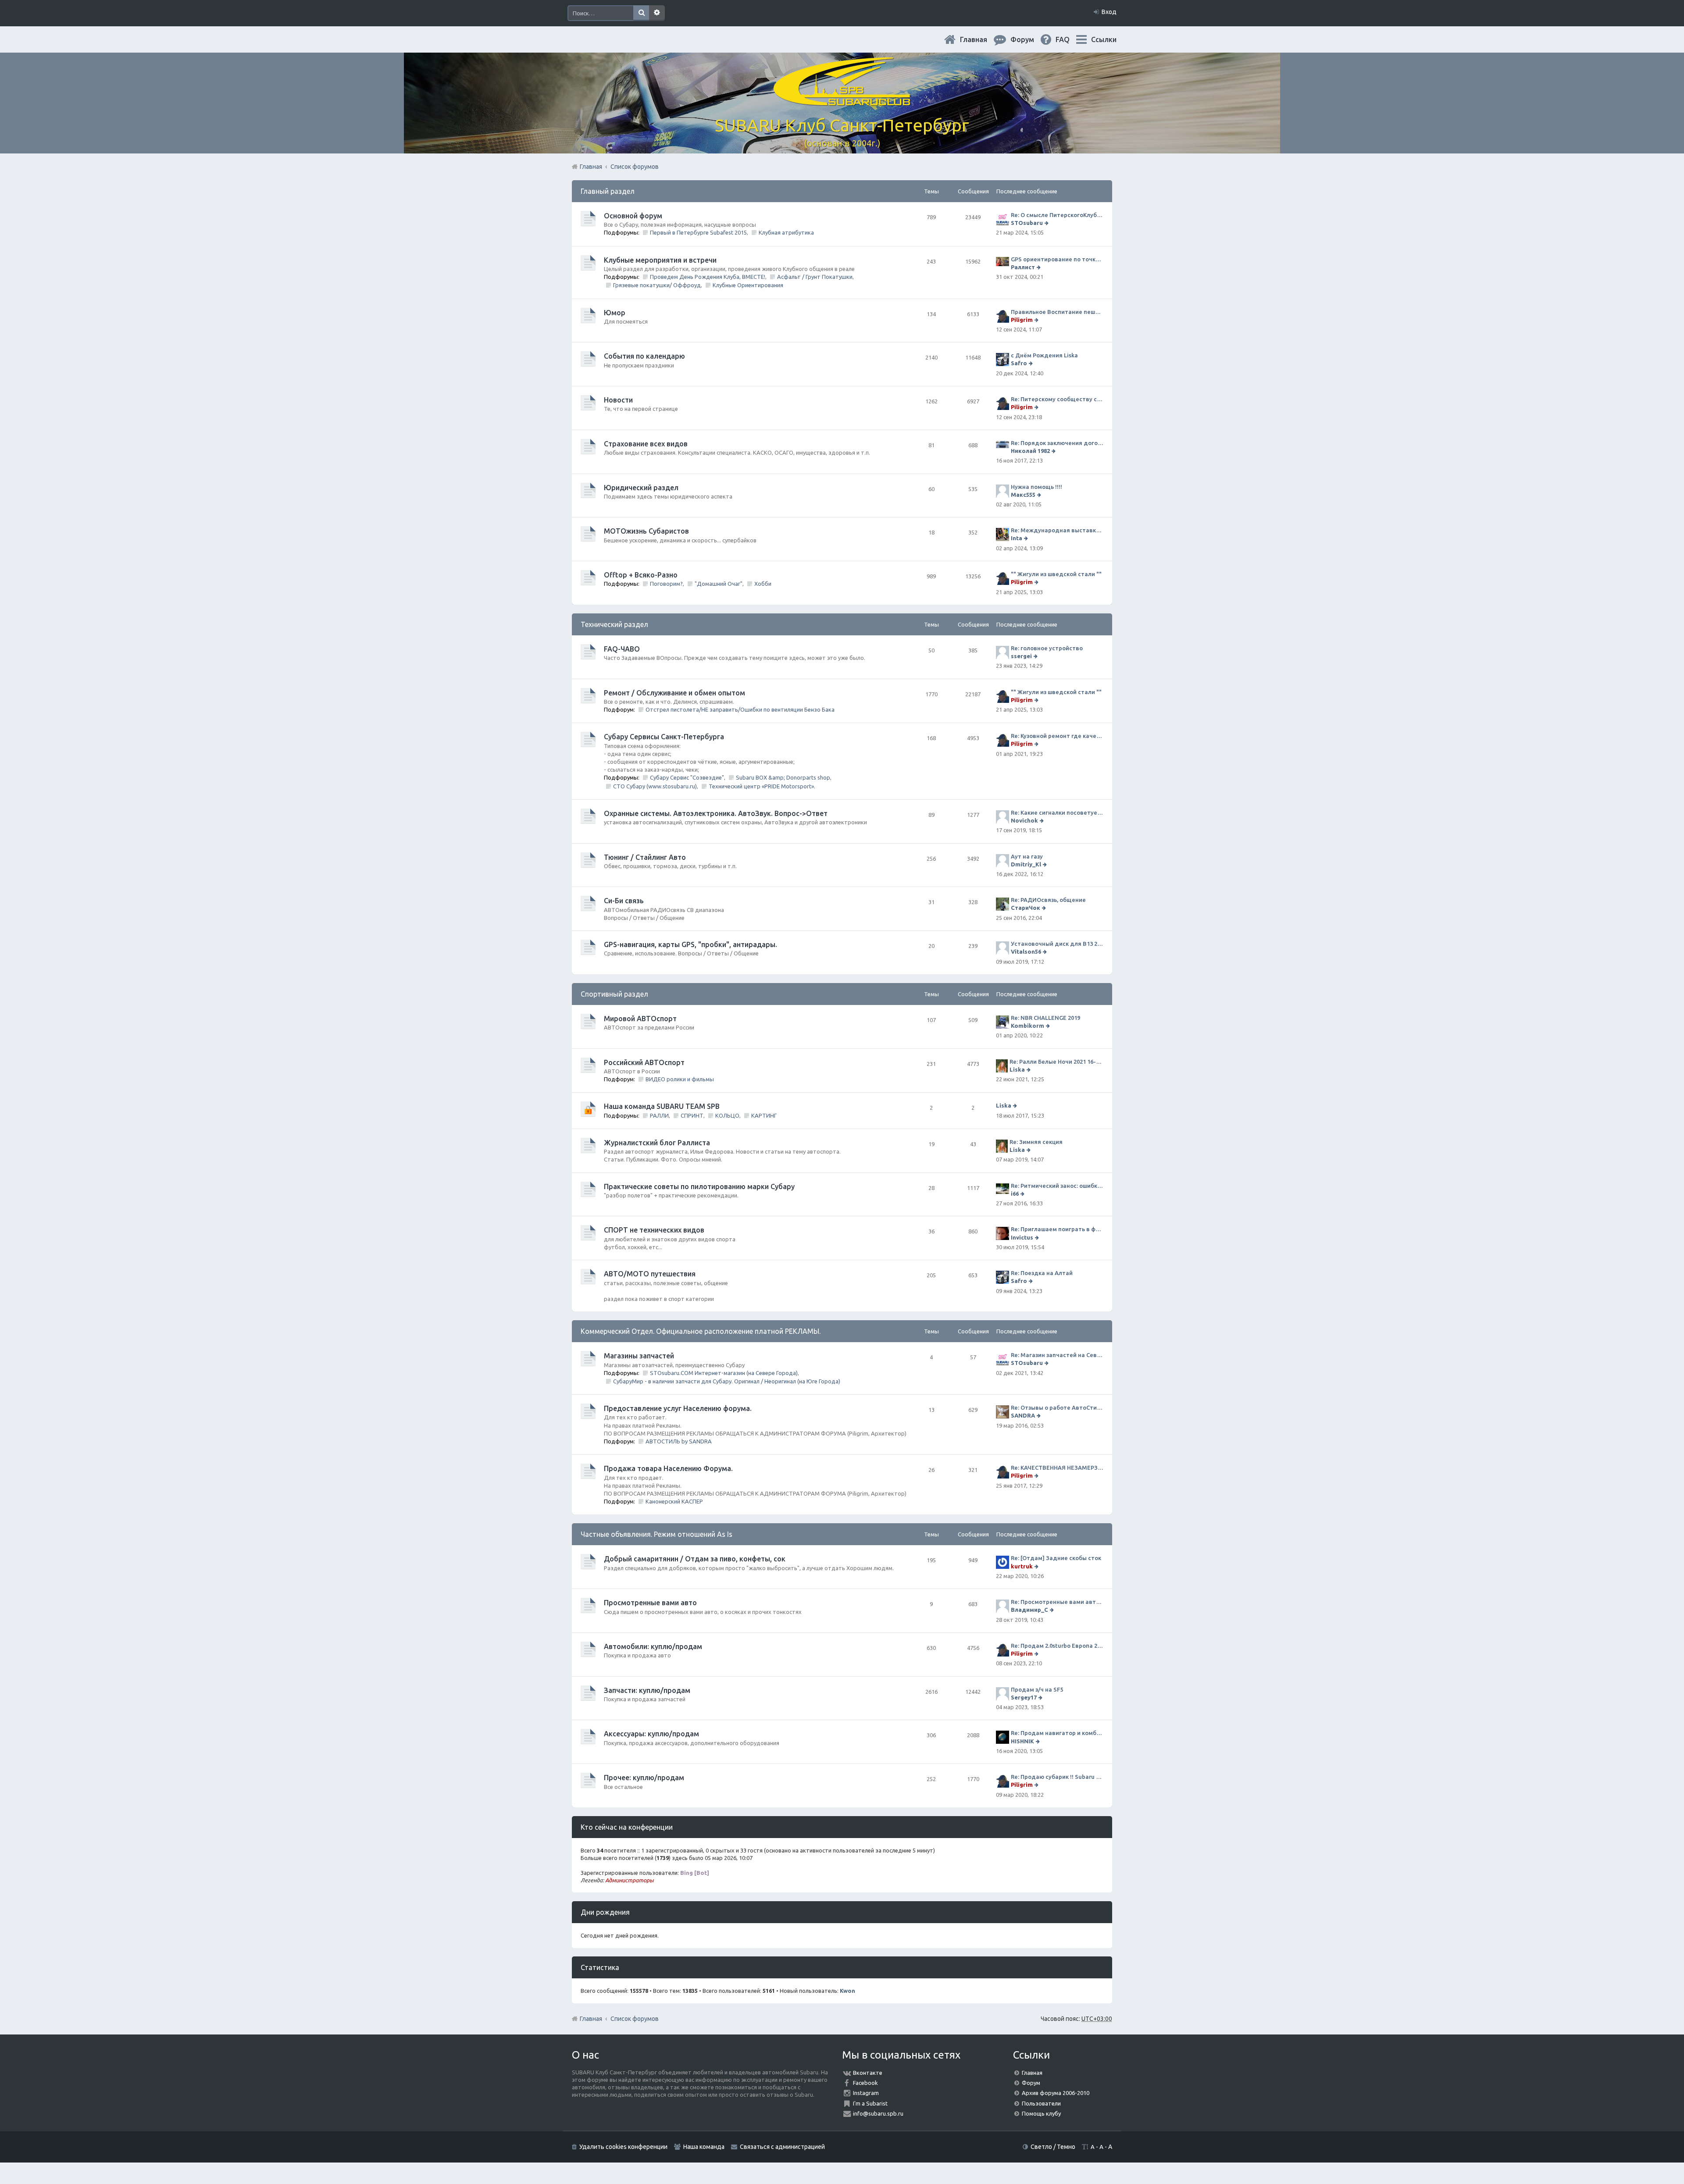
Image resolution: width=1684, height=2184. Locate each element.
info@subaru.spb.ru (878, 2113)
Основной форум (633, 216)
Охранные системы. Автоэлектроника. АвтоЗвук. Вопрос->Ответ (716, 813)
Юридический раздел (641, 488)
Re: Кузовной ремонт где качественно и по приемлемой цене (1057, 736)
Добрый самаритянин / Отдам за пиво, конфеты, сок (695, 1559)
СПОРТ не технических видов (654, 1230)
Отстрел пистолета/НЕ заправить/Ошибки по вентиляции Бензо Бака (740, 709)
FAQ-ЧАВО (622, 649)
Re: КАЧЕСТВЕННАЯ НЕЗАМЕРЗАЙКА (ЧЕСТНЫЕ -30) (1057, 1468)
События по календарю (644, 356)
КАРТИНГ (764, 1115)
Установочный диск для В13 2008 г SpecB (1057, 944)
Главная (981, 39)
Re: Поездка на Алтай (1042, 1273)
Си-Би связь (624, 901)
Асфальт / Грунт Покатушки (815, 277)
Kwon (847, 1991)
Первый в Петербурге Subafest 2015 (698, 232)
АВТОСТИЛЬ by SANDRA (679, 1441)
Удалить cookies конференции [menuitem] (623, 2147)
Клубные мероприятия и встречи (660, 260)
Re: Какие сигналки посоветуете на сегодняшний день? (1057, 812)
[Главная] (842, 101)
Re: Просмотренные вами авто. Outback (1057, 1602)
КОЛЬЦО (727, 1115)
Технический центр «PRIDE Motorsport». (762, 786)
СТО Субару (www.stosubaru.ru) (655, 786)
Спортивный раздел (614, 994)
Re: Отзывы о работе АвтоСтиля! (1057, 1407)
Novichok (1024, 820)
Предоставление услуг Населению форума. (678, 1408)
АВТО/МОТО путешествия (650, 1274)
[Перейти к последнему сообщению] (1047, 223)
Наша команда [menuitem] (704, 2147)
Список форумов (635, 2019)
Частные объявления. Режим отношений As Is (656, 1534)
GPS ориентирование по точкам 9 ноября (1057, 259)
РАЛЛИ (659, 1115)
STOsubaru (1027, 223)
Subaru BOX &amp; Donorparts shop (783, 777)
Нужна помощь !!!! (1036, 487)
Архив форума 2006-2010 (1056, 2093)
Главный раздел (608, 191)
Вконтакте (868, 2073)
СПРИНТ (692, 1115)
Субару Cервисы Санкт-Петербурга (664, 737)
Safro (1019, 363)
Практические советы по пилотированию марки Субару (699, 1186)
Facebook (865, 2083)
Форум (1031, 2083)
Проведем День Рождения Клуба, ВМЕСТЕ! (708, 277)
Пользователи (1041, 2103)
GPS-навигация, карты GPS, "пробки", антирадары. (690, 944)
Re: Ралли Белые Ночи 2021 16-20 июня (1056, 1062)
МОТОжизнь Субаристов (646, 531)
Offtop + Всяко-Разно (641, 575)
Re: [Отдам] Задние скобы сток (1056, 1558)
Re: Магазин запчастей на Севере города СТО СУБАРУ (1057, 1355)
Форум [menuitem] (1029, 39)
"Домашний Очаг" (719, 584)
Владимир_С (1029, 1610)
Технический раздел (614, 624)
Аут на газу (1027, 856)
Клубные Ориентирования (748, 285)
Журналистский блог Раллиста (657, 1143)
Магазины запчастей (639, 1356)
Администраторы (630, 1880)
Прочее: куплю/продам (644, 1778)
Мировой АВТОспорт (640, 1019)
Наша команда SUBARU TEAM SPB (662, 1106)
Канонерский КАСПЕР (674, 1501)
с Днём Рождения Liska (1044, 355)
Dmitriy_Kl (1026, 864)
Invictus (1022, 1237)
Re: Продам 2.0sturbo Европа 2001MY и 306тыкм (1057, 1646)
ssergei (1021, 656)
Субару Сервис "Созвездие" (687, 777)
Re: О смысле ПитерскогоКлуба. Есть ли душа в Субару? (1057, 215)
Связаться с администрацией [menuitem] (782, 2147)
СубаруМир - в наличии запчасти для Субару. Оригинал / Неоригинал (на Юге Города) (727, 1381)
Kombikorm (1028, 1026)
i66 (1015, 1194)
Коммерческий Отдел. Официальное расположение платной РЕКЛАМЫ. (701, 1331)
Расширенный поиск (657, 13)
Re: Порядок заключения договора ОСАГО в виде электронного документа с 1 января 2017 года (1057, 443)
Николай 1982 (1030, 451)
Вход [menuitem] (1109, 12)
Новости (618, 400)
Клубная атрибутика (786, 232)
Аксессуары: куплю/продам (651, 1734)
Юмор (615, 313)
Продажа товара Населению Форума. (668, 1468)
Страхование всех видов (646, 444)
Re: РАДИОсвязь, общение (1048, 900)
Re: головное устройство (1047, 648)
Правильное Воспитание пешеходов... (1057, 312)
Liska (1017, 1069)
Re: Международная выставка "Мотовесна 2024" (1057, 530)
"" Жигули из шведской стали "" (1056, 574)
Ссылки (1104, 39)
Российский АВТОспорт (644, 1062)
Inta (1017, 538)
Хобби (763, 584)
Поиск (641, 13)
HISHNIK (1022, 1741)
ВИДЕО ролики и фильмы (680, 1079)
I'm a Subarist (870, 2103)
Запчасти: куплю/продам (647, 1690)
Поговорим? (666, 584)
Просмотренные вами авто (650, 1603)
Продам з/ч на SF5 (1037, 1689)
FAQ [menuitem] (1070, 39)
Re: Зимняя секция (1036, 1142)
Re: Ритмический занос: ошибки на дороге (1057, 1186)
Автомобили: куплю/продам (653, 1646)
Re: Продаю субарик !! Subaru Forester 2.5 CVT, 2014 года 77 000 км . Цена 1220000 (1057, 1777)
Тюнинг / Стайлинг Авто (645, 857)
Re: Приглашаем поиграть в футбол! (1057, 1229)
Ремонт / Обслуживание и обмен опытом (674, 693)
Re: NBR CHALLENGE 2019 (1045, 1018)
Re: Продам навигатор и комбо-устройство (1057, 1733)
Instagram (866, 2093)
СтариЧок (1026, 908)
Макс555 (1023, 495)
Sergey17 (1024, 1697)
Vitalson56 (1026, 951)
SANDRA (1023, 1415)
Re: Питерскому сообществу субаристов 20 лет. (1057, 399)
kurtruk (1022, 1566)
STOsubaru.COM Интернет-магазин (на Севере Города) (724, 1373)
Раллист (1023, 267)
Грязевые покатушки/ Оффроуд (657, 285)
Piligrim (1022, 320)
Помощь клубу (1041, 2113)
